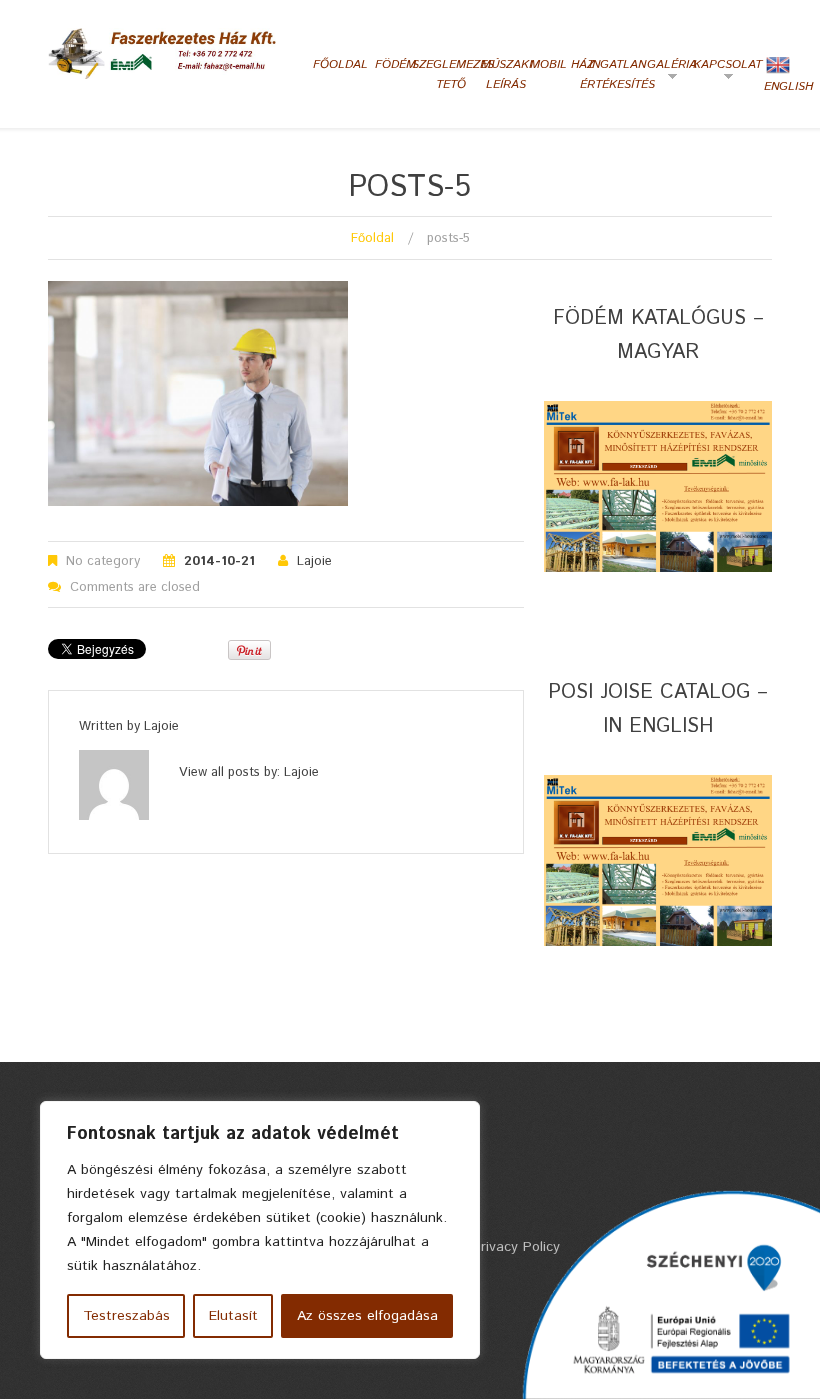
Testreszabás (126, 1316)
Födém (395, 64)
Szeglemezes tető (451, 74)
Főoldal (340, 64)
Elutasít (233, 1316)
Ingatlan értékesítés (617, 74)
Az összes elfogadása (367, 1316)
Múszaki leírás (506, 74)
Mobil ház (562, 64)
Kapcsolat (725, 72)
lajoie (314, 561)
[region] (260, 1230)
